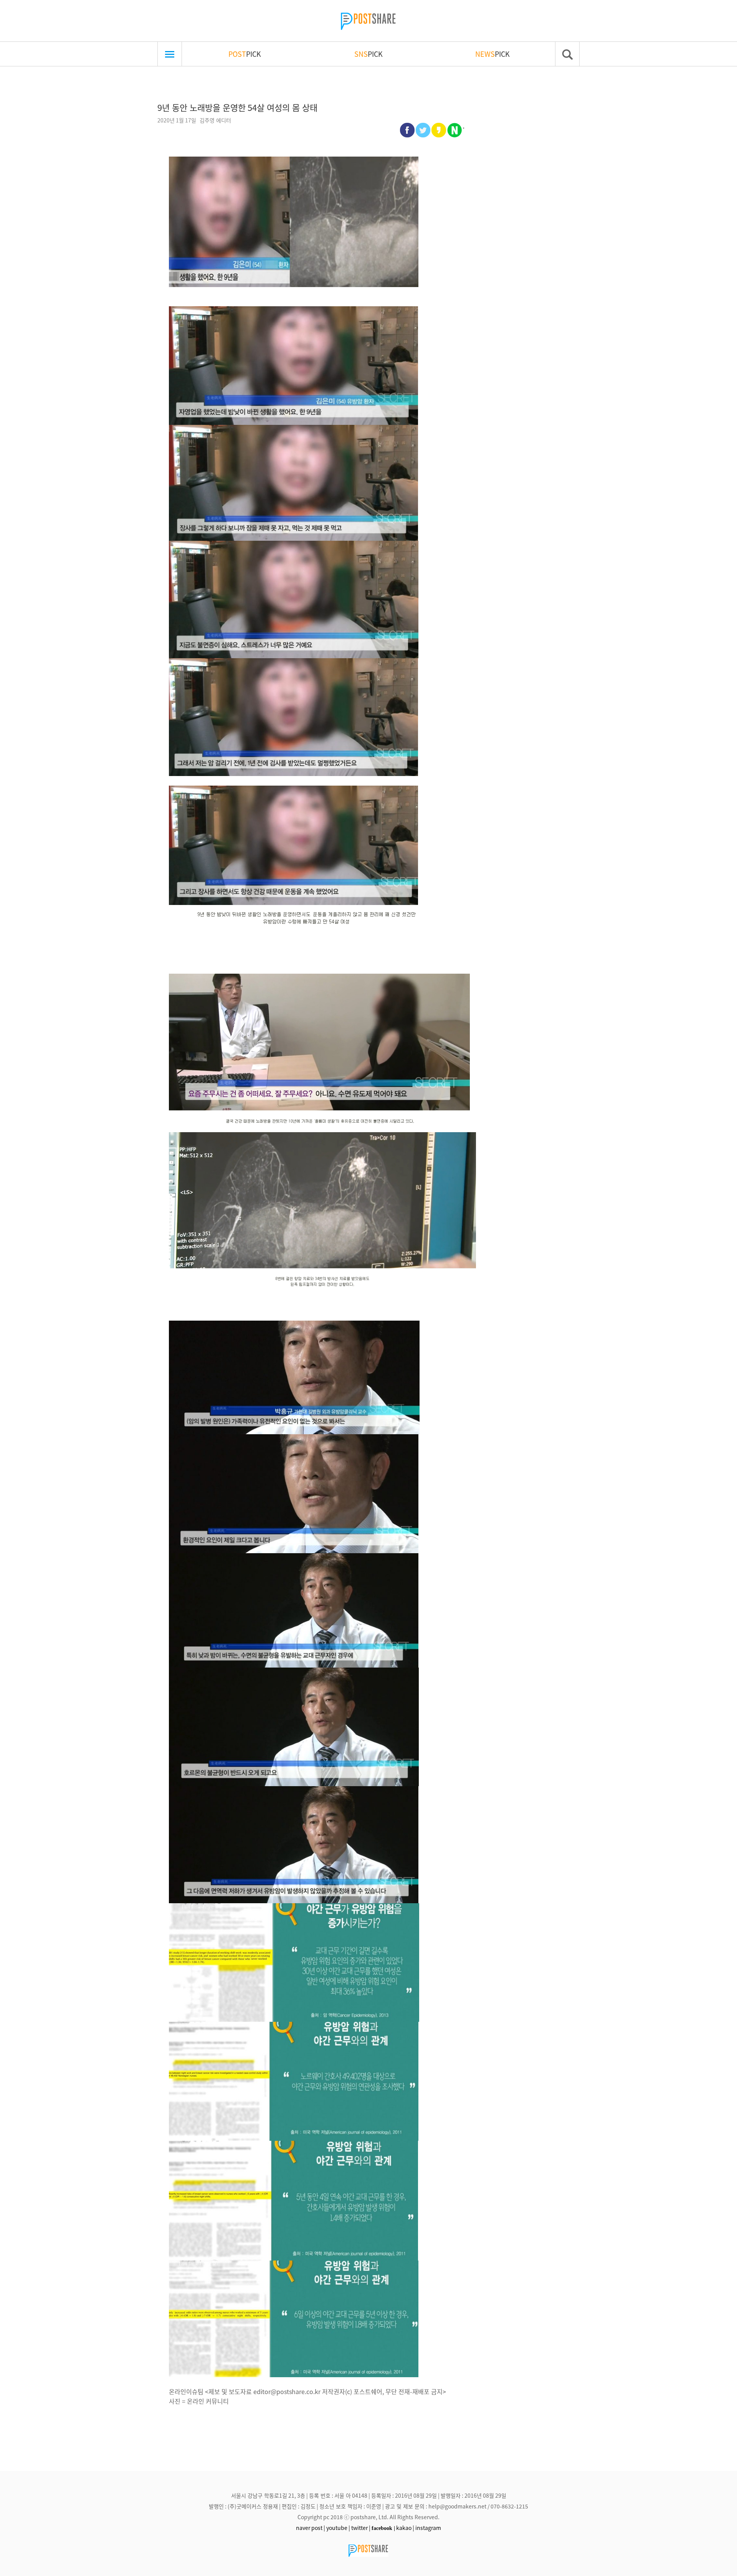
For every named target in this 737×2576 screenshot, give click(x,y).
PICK (245, 54)
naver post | (311, 2528)
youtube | (338, 2528)
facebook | (383, 2528)
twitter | (361, 2528)
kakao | (405, 2528)
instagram (428, 2528)
